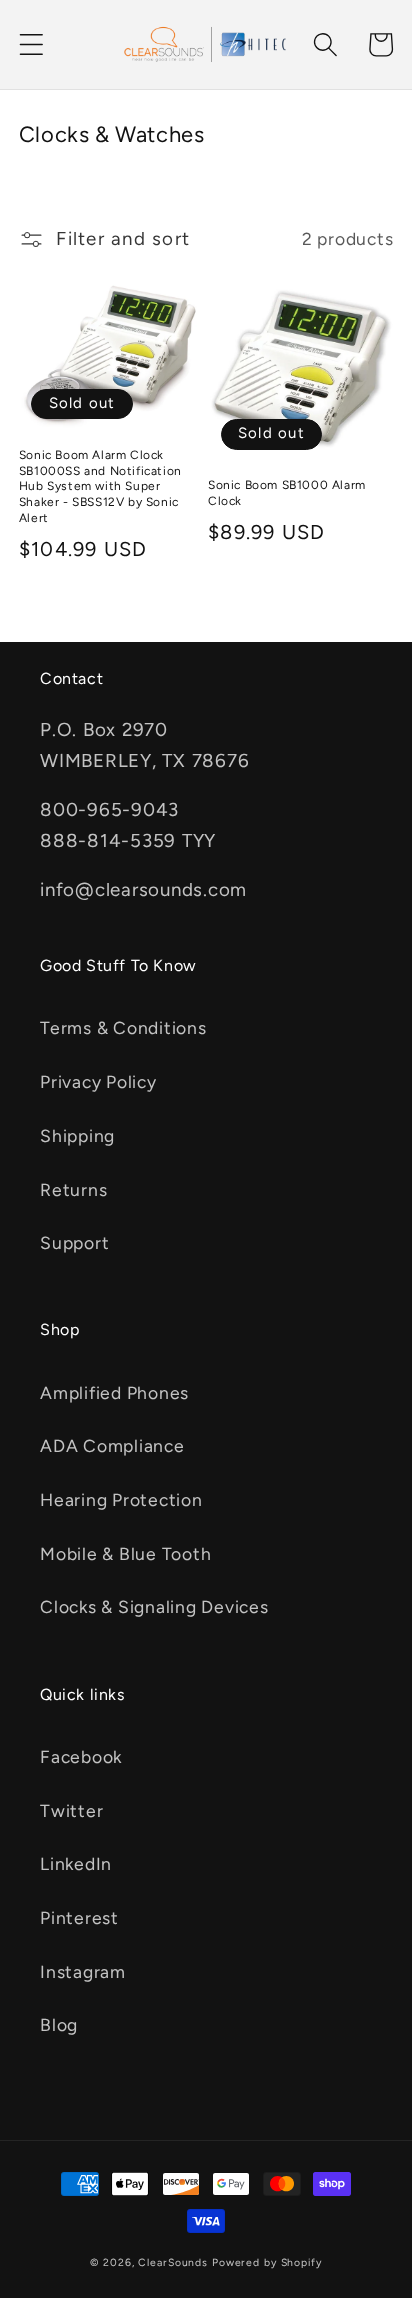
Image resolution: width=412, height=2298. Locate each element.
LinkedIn (76, 1863)
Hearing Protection (121, 1499)
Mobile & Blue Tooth (125, 1553)
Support (74, 1242)
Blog (59, 2024)
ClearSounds (173, 2262)
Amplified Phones (114, 1392)
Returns (73, 1189)
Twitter (71, 1810)
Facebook (81, 1756)
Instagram (83, 1971)
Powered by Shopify (267, 2262)
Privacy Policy (98, 1081)
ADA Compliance (112, 1445)
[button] (31, 44)
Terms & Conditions (123, 1027)
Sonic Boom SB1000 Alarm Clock (287, 493)
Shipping (77, 1135)
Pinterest (79, 1917)
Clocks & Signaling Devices (154, 1606)
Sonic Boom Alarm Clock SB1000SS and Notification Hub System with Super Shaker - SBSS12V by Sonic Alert (100, 486)
